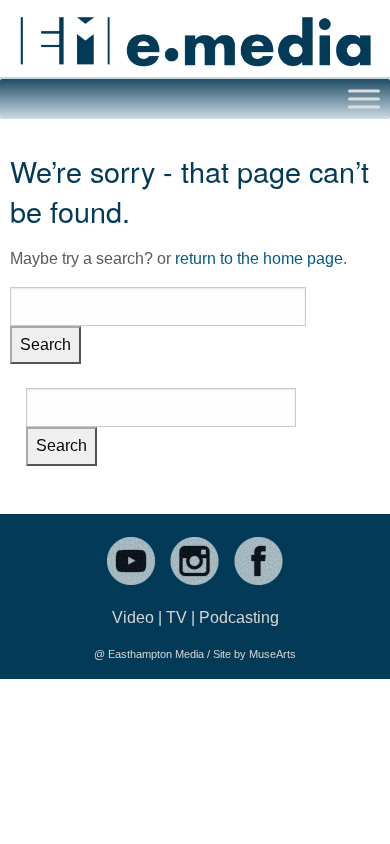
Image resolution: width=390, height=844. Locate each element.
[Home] (195, 33)
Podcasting (239, 617)
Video (133, 617)
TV (176, 617)
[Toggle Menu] (364, 98)
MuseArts (272, 654)
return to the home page (259, 258)
